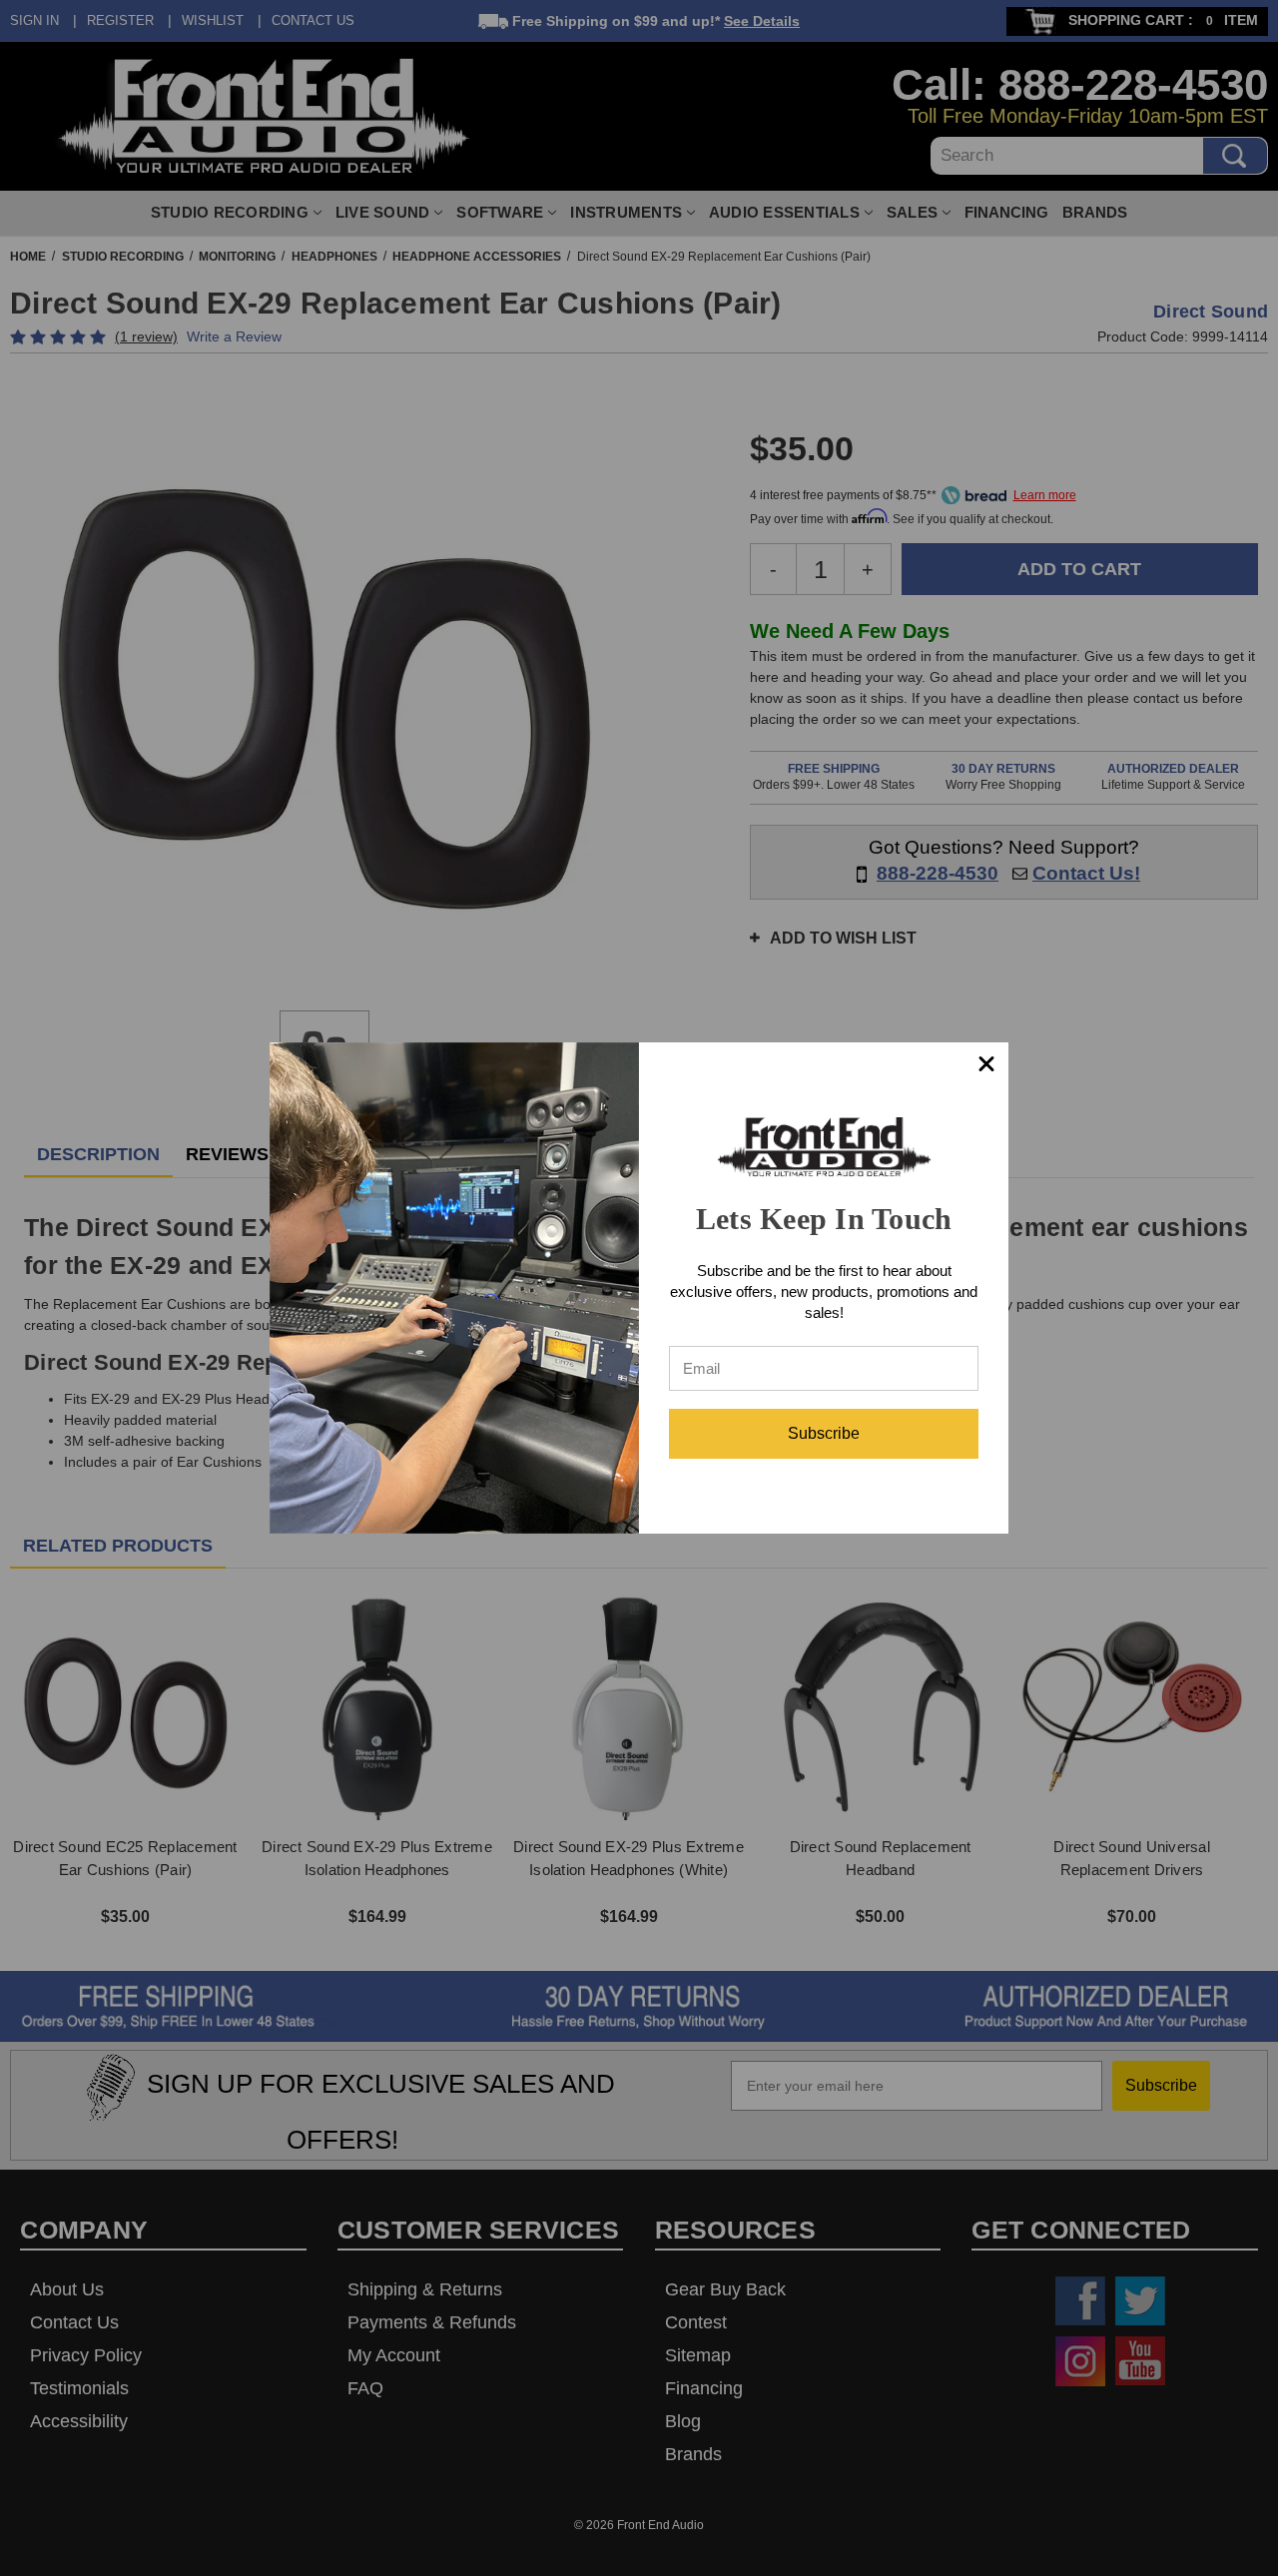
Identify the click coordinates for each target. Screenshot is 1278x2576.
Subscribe (824, 1433)
